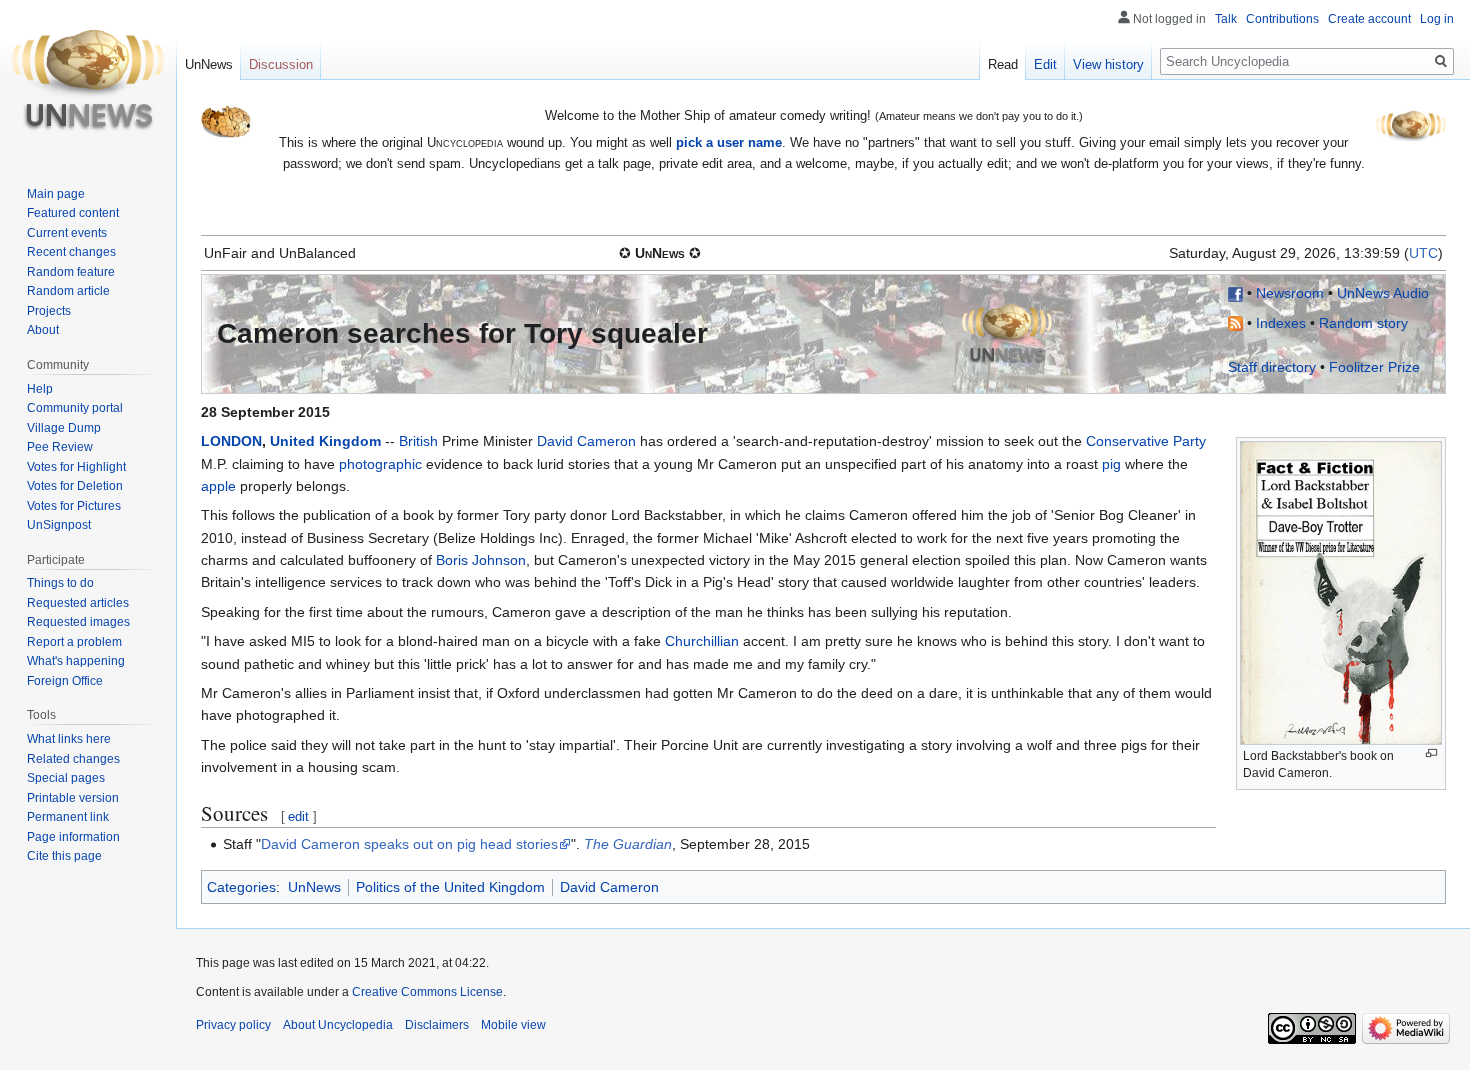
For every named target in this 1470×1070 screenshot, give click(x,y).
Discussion (281, 64)
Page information (73, 837)
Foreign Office (65, 681)
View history (1108, 64)
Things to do (60, 583)
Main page (56, 194)
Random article (68, 291)
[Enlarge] (1431, 753)
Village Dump (64, 428)
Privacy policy (233, 1025)
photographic (380, 464)
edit (298, 816)
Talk (1226, 19)
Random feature (71, 272)
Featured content (73, 213)
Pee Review (60, 447)
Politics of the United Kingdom (450, 887)
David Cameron (586, 441)
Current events (67, 233)
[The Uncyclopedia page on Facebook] (1235, 293)
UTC (1423, 253)
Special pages (66, 778)
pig (1111, 464)
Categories (241, 887)
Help (40, 389)
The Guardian (628, 844)
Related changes (73, 759)
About (43, 330)
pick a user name (729, 142)
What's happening (76, 661)
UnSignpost (59, 525)
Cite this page (64, 856)
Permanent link (68, 817)
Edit (1045, 64)
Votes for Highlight (76, 467)
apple (218, 486)
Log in (1437, 19)
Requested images (78, 622)
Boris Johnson (481, 560)
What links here (69, 739)
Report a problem (74, 642)
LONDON (231, 441)
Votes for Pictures (74, 506)
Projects (49, 311)
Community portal (75, 408)
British (418, 441)
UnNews (314, 887)
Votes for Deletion (75, 486)
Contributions (1282, 19)
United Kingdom (325, 441)
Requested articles (78, 603)
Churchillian (702, 641)
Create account (1369, 19)
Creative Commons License (427, 992)
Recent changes (71, 252)
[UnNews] (1007, 333)
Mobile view (513, 1025)
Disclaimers (437, 1025)
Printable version (73, 798)
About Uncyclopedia (338, 1025)
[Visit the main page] (88, 80)
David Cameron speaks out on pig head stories (409, 844)
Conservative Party (1146, 441)
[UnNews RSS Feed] (1235, 323)
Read (1003, 64)
